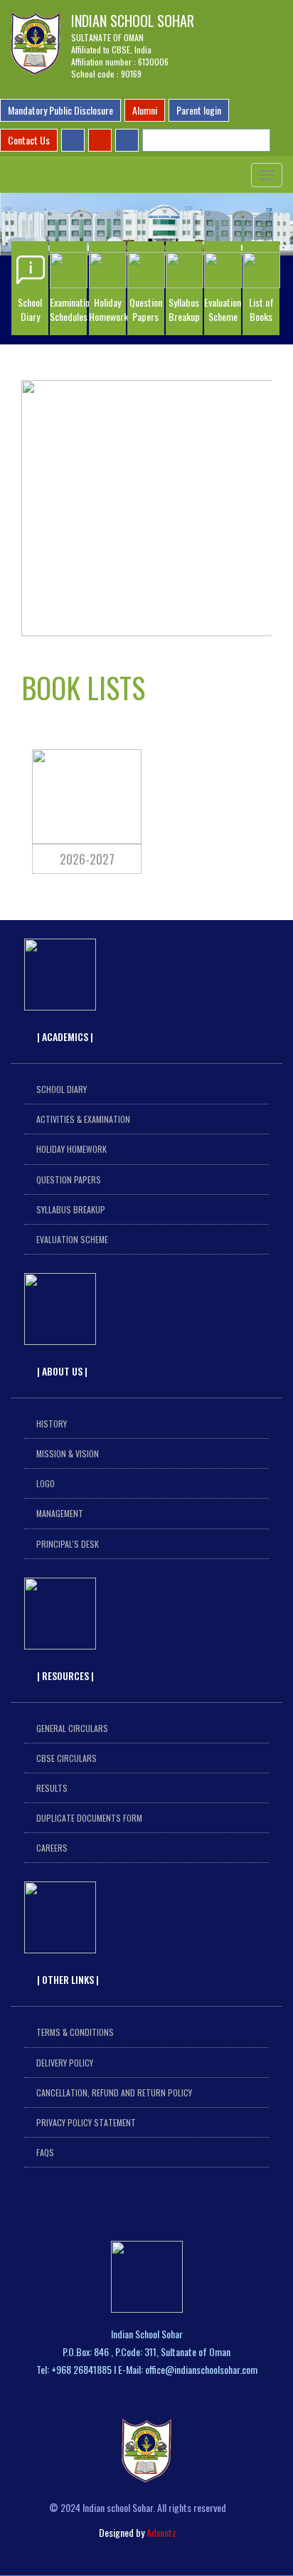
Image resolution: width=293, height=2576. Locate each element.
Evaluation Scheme (72, 1239)
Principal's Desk (68, 1544)
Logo (46, 1483)
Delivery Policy (65, 2063)
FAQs (45, 2152)
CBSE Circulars (66, 1758)
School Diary (62, 1089)
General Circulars (72, 1728)
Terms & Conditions (75, 2032)
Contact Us (29, 140)
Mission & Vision (68, 1453)
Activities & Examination (83, 1119)
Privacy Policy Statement (86, 2122)
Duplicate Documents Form (89, 1818)
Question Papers (69, 1179)
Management (60, 1513)
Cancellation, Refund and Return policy (114, 2092)
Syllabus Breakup (71, 1209)
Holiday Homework (71, 1149)
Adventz (161, 2532)
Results (52, 1788)
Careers (52, 1848)
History (52, 1424)
